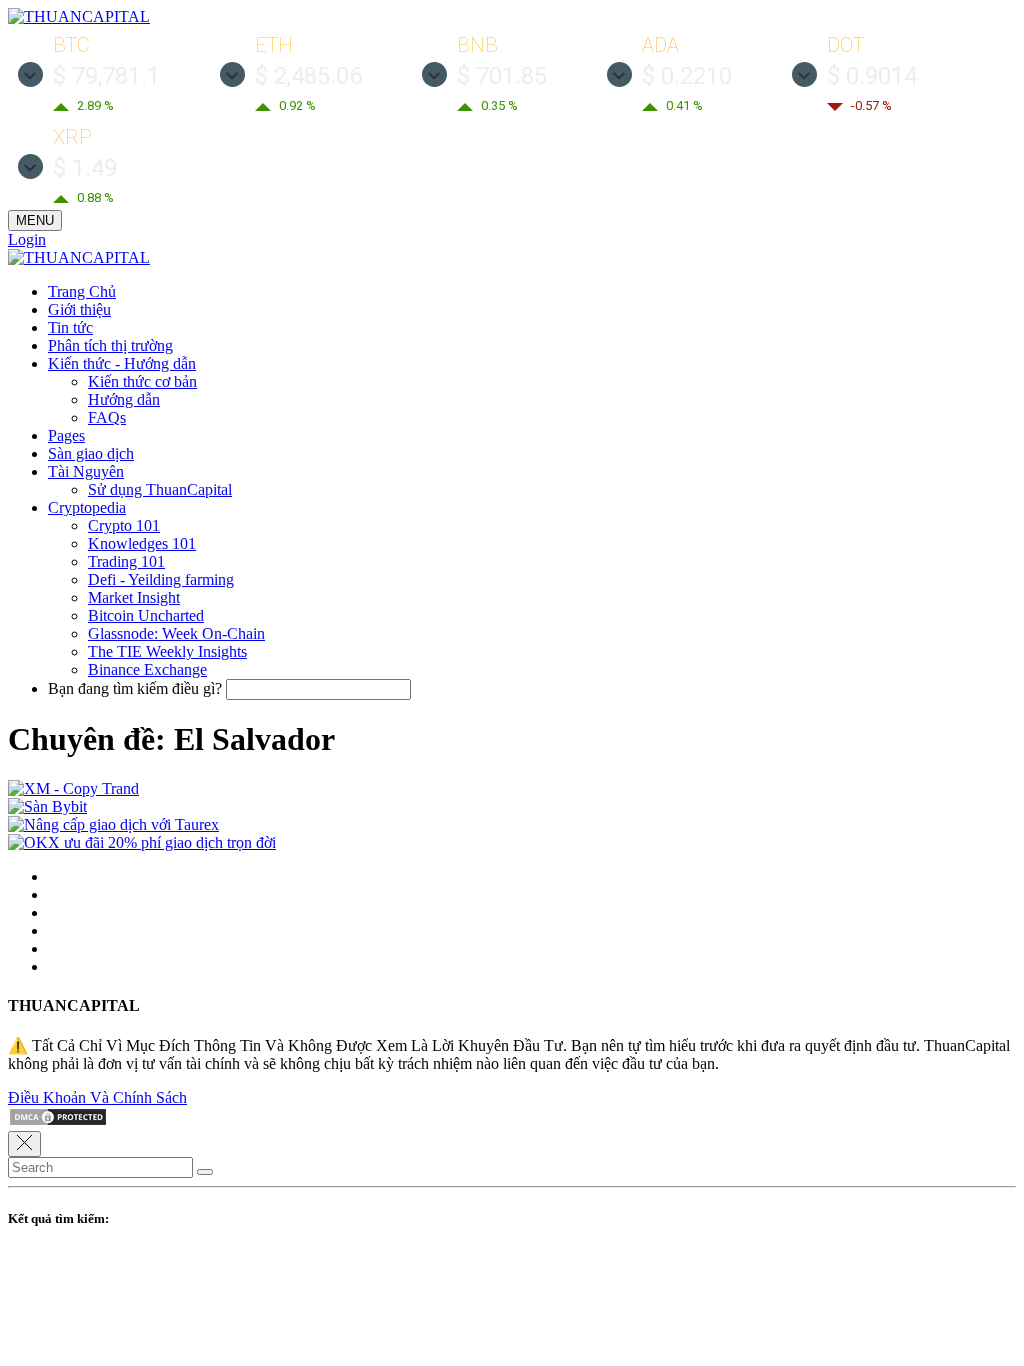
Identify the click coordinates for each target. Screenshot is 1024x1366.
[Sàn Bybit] (47, 806)
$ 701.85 (502, 76)
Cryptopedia (87, 507)
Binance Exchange (147, 669)
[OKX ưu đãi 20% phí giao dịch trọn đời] (142, 842)
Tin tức (70, 327)
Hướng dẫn (124, 399)
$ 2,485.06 (308, 76)
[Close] (24, 1144)
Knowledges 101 (142, 543)
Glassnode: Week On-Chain (176, 633)
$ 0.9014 (872, 76)
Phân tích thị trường (110, 345)
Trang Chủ (82, 291)
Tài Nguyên (86, 471)
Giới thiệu (79, 309)
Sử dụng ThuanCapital (160, 489)
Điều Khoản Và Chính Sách (97, 1097)
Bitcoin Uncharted (146, 615)
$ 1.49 (85, 168)
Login (27, 239)
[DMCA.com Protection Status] (58, 1121)
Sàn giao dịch (91, 453)
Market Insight (134, 597)
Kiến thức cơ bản (142, 381)
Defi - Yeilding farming (161, 579)
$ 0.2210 (687, 76)
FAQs (107, 417)
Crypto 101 (124, 525)
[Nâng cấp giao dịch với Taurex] (113, 824)
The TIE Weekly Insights (167, 651)
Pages (66, 435)
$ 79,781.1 (106, 76)
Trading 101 (126, 561)
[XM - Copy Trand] (73, 788)
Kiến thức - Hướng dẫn (122, 363)
